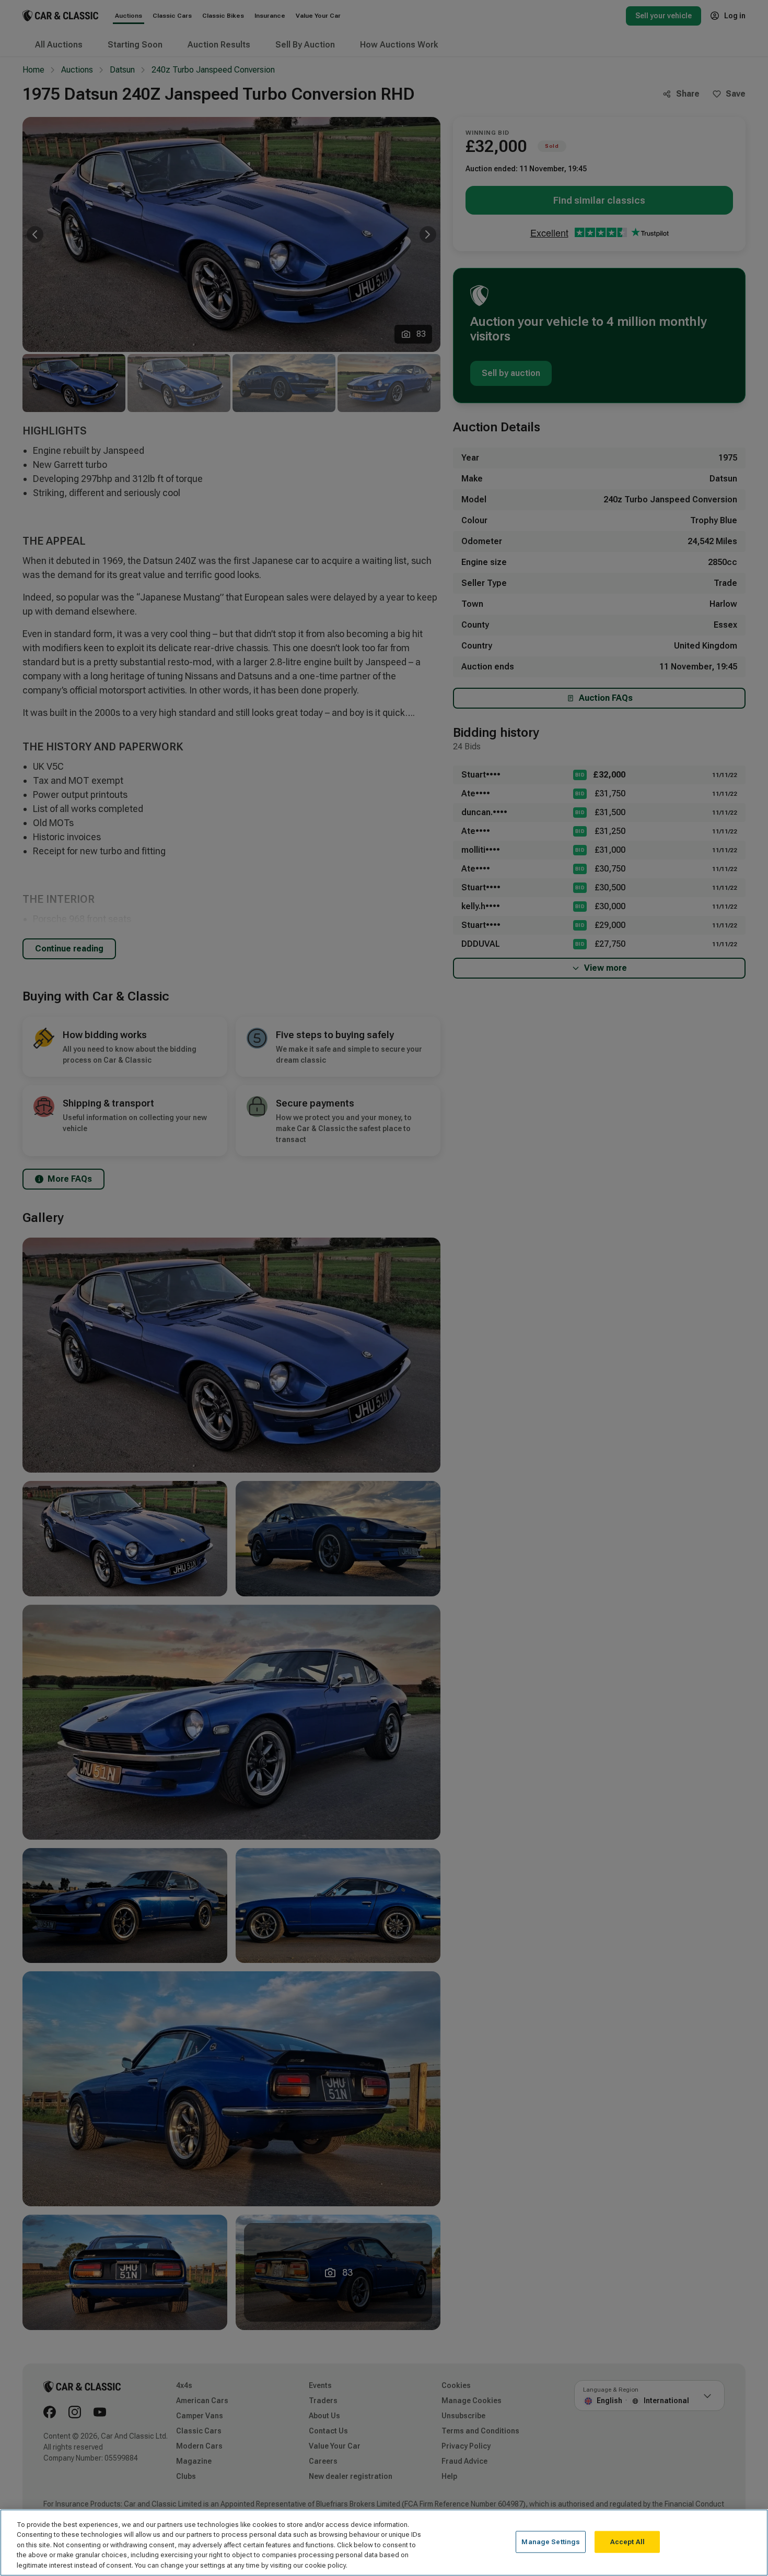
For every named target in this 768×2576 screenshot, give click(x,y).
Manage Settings (551, 2542)
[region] (384, 2543)
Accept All (627, 2542)
